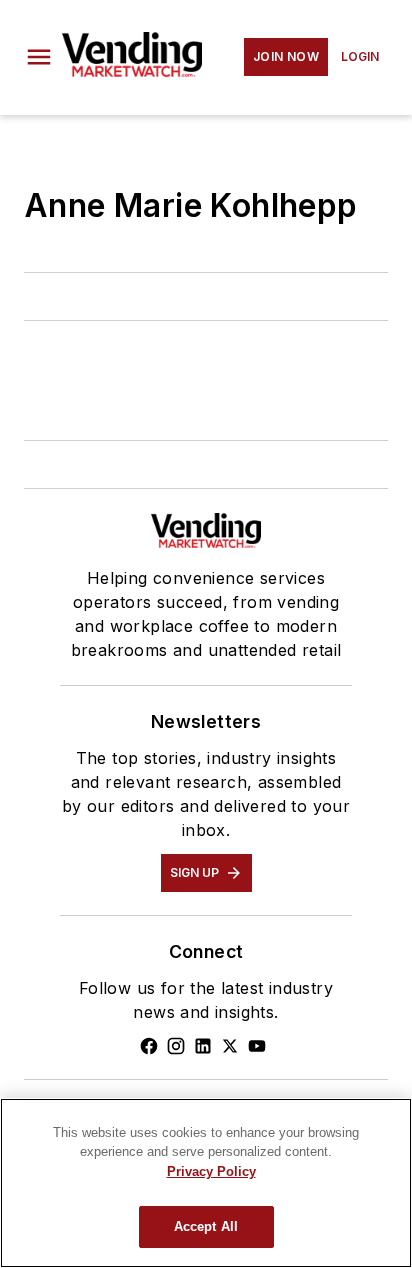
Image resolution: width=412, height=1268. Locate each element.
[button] (39, 57)
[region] (206, 1183)
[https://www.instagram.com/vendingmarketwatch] (176, 1046)
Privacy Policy (211, 1171)
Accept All (206, 1226)
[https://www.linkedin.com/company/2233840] (203, 1046)
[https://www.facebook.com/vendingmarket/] (149, 1046)
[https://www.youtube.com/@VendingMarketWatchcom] (257, 1046)
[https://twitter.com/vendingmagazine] (230, 1046)
